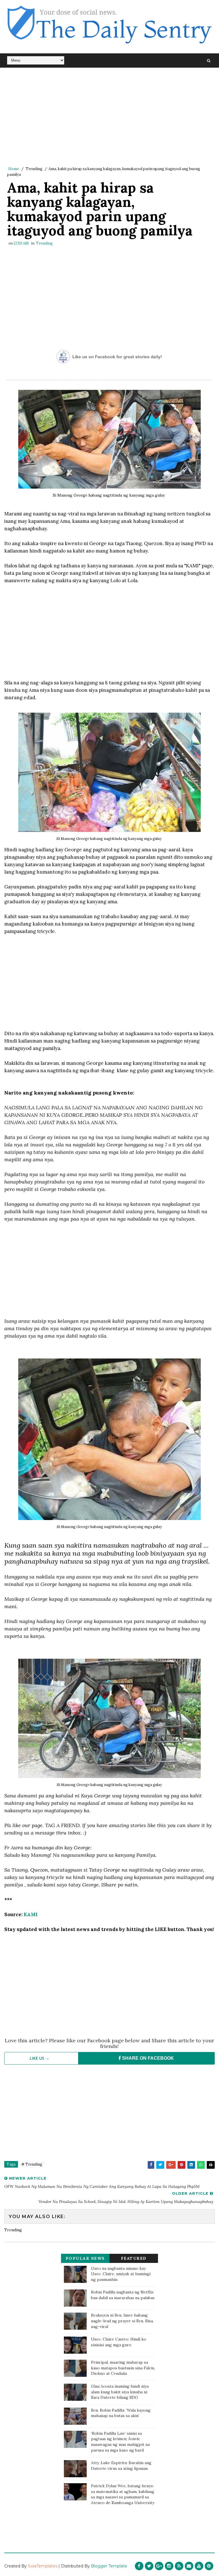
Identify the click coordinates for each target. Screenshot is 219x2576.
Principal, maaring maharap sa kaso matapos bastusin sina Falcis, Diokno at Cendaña (123, 2368)
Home (14, 169)
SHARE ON (147, 2058)
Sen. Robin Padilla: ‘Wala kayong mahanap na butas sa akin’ (121, 2413)
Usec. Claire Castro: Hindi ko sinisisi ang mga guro (119, 2342)
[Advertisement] (109, 117)
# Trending (32, 2164)
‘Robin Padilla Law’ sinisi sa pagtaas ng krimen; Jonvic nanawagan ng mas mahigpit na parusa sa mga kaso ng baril (120, 2442)
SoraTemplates (43, 2566)
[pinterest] (209, 2566)
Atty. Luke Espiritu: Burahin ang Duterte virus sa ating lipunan (121, 2466)
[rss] (179, 2566)
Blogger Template (109, 2566)
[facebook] (139, 2566)
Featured (134, 2258)
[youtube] (199, 2566)
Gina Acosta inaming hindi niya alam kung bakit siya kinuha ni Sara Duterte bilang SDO (120, 2392)
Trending (34, 169)
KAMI (31, 1914)
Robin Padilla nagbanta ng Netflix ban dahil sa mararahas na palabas (123, 2295)
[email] (189, 2566)
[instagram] (169, 2566)
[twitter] (149, 2566)
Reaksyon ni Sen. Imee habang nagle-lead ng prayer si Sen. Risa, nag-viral (122, 2321)
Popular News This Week (85, 2259)
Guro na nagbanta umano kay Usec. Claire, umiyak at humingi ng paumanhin (121, 2274)
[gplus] (159, 2566)
